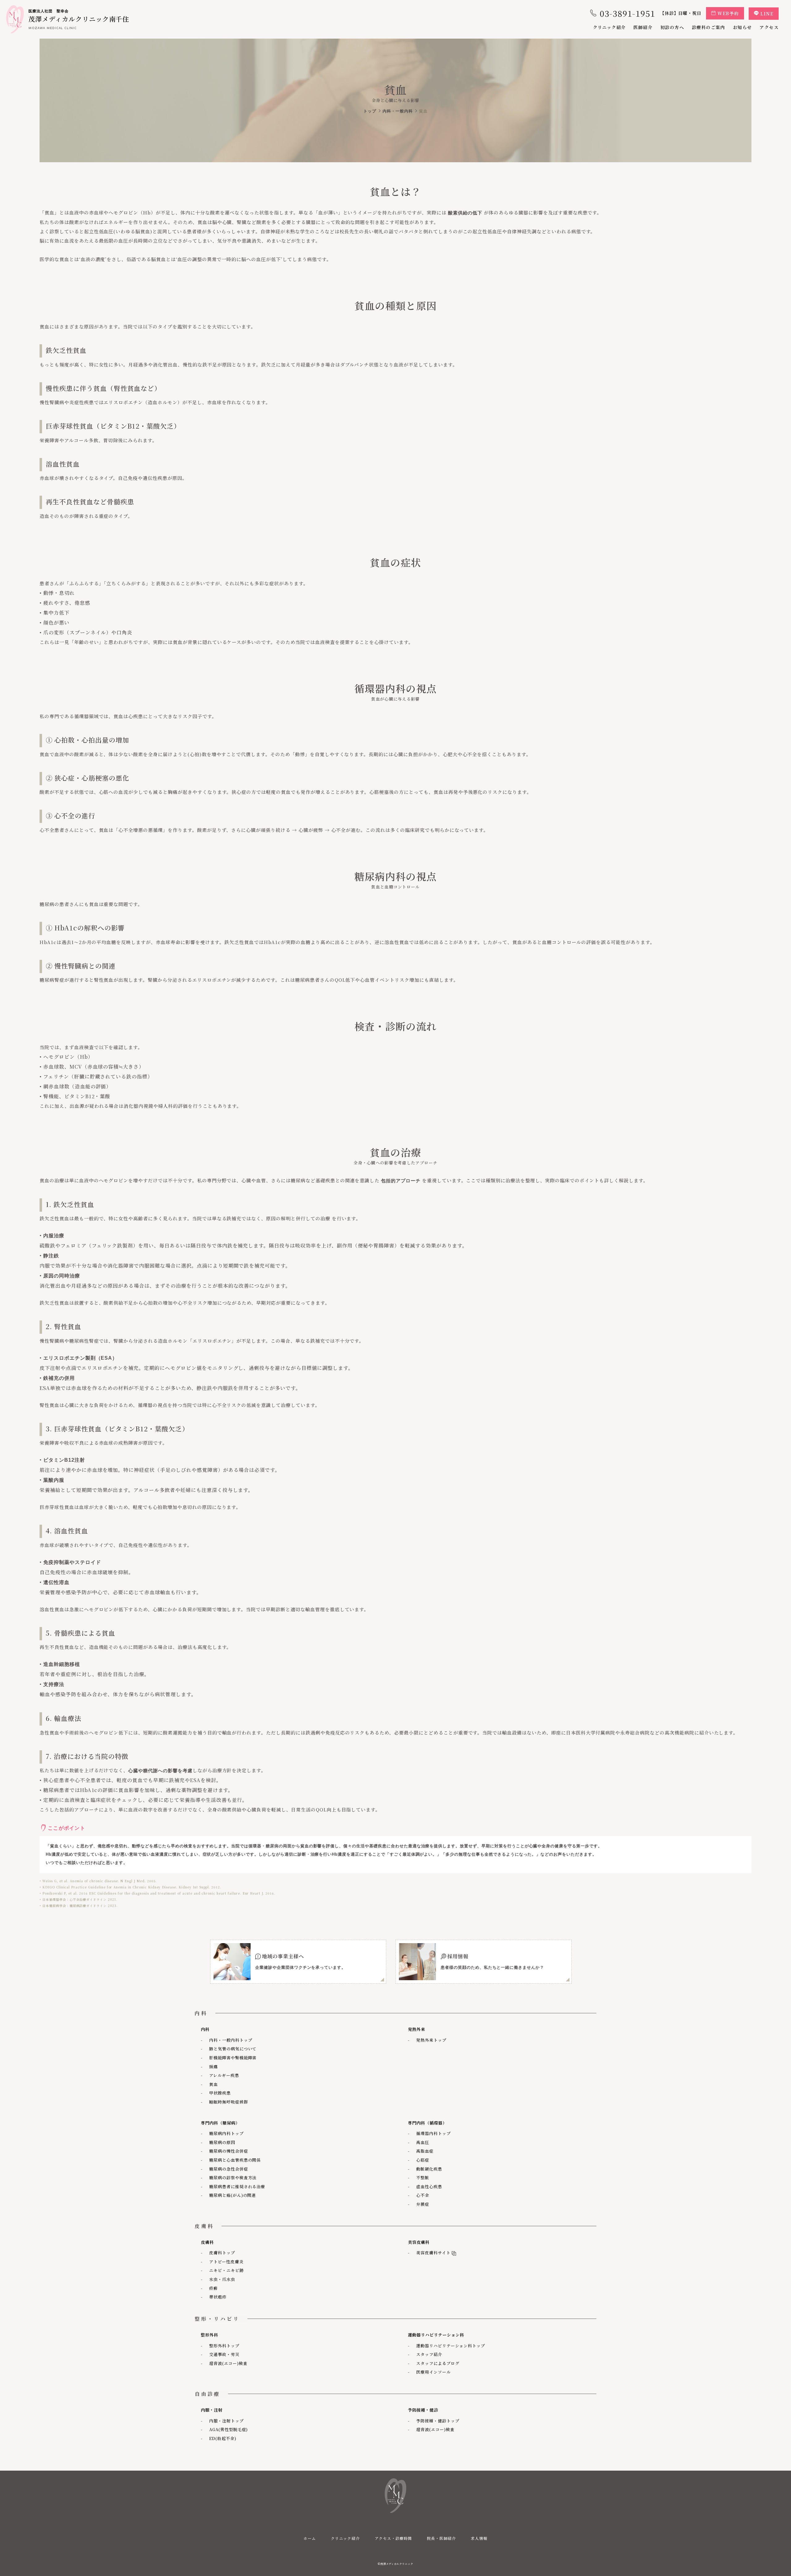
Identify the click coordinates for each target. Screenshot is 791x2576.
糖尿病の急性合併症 (229, 2169)
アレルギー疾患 (224, 2075)
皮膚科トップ (222, 2253)
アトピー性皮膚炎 (226, 2262)
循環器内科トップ (434, 2133)
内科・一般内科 (398, 111)
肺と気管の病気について (233, 2049)
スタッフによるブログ (438, 2363)
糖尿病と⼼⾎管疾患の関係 (235, 2160)
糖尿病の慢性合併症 (229, 2151)
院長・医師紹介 (442, 2538)
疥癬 (214, 2288)
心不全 (423, 2195)
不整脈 (423, 2178)
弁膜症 (423, 2204)
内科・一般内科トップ (231, 2040)
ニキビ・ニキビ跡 (226, 2270)
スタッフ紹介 (429, 2354)
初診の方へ (672, 27)
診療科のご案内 (709, 27)
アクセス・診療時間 (393, 2538)
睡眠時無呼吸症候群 (229, 2102)
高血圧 (423, 2142)
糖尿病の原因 (222, 2142)
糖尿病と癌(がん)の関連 (233, 2195)
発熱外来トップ (431, 2040)
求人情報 (479, 2538)
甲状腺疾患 (220, 2093)
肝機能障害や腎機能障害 (233, 2058)
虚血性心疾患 (429, 2186)
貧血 (214, 2084)
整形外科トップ (224, 2346)
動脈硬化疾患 (429, 2169)
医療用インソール (434, 2372)
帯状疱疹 (218, 2297)
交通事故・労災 (224, 2354)
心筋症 (423, 2160)
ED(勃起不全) (223, 2438)
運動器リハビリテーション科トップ (451, 2346)
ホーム (310, 2538)
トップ (370, 111)
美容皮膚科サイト (432, 2253)
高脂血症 (425, 2151)
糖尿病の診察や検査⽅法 (233, 2178)
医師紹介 (643, 27)
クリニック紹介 (609, 27)
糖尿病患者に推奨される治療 (237, 2186)
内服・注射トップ (226, 2421)
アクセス (769, 27)
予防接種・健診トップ (438, 2421)
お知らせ (742, 27)
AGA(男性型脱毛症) (228, 2429)
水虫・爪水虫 (222, 2279)
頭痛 (214, 2067)
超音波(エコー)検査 (228, 2363)
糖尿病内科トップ (226, 2133)
